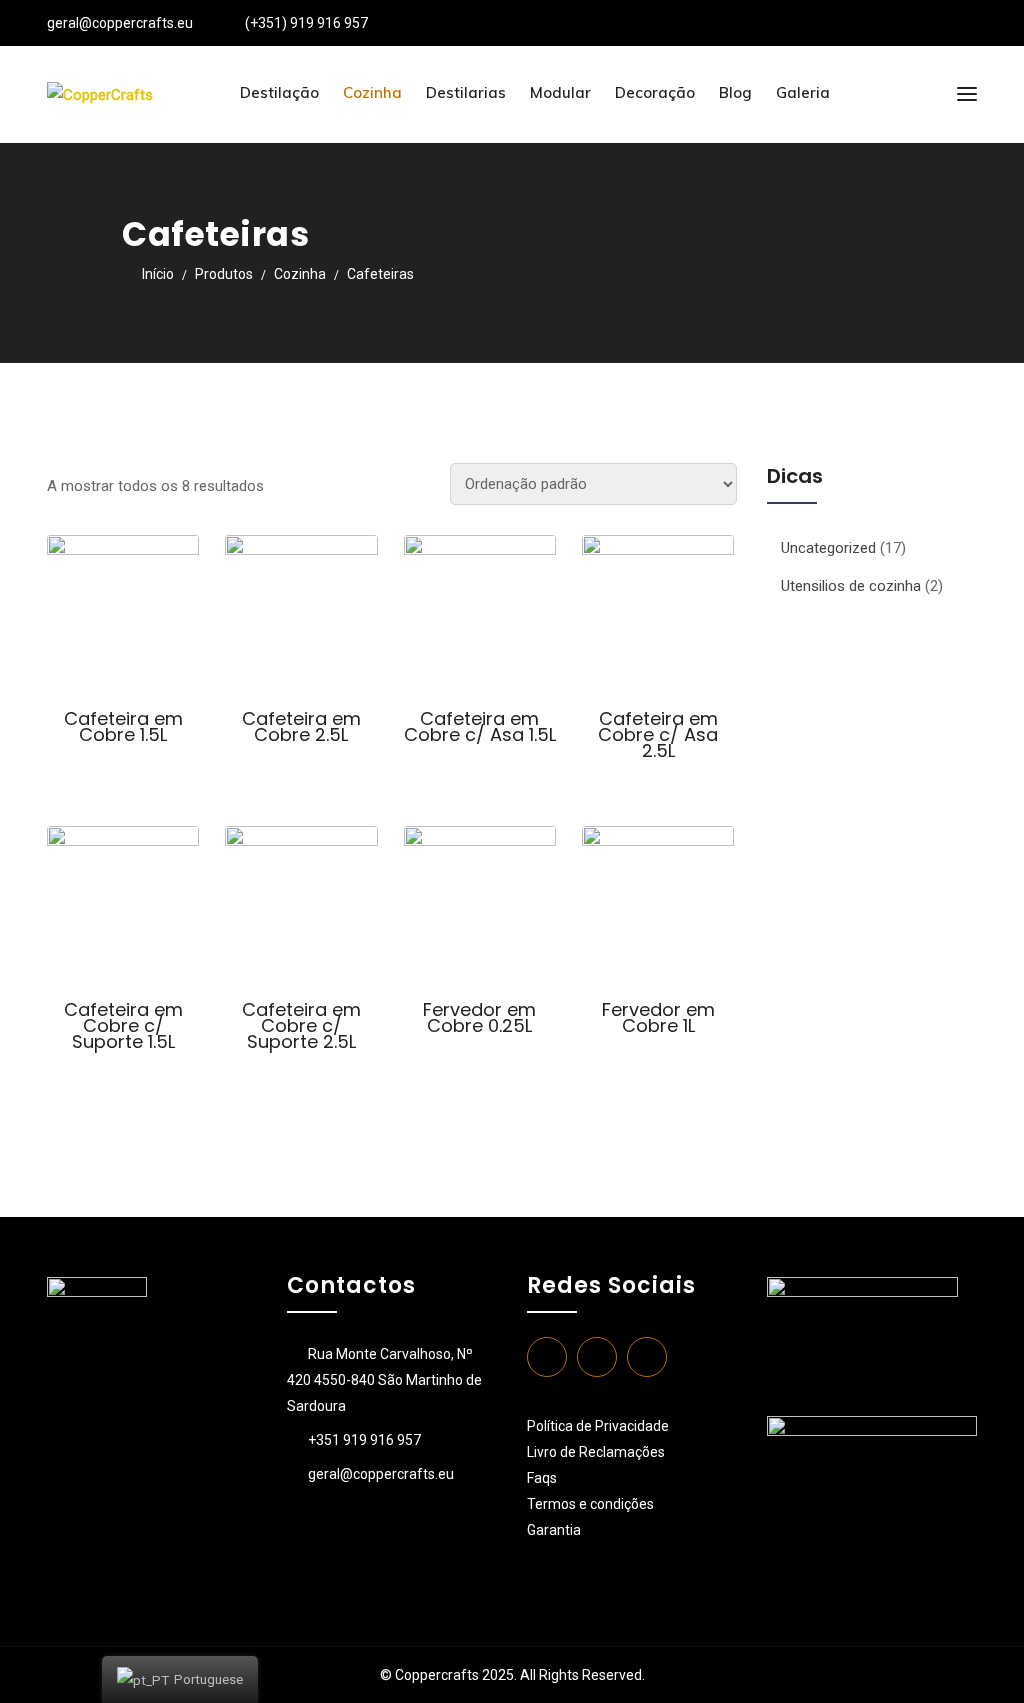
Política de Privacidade (598, 1426)
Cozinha (372, 92)
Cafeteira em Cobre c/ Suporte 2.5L (301, 1025)
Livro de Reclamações (596, 1452)
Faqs (542, 1478)
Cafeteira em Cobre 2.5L (301, 726)
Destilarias (466, 92)
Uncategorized (828, 548)
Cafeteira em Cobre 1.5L (123, 726)
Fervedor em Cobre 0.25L (479, 1017)
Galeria (803, 92)
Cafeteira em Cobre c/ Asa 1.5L (480, 726)
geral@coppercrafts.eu (120, 23)
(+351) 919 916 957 (306, 23)
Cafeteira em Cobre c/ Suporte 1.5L (123, 1025)
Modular (560, 92)
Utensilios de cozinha (851, 586)
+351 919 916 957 (364, 1440)
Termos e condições (592, 1504)
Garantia (554, 1530)
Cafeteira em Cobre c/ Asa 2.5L (658, 734)
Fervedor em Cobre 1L (658, 1017)
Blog (735, 92)
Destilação (279, 92)
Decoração (655, 92)
